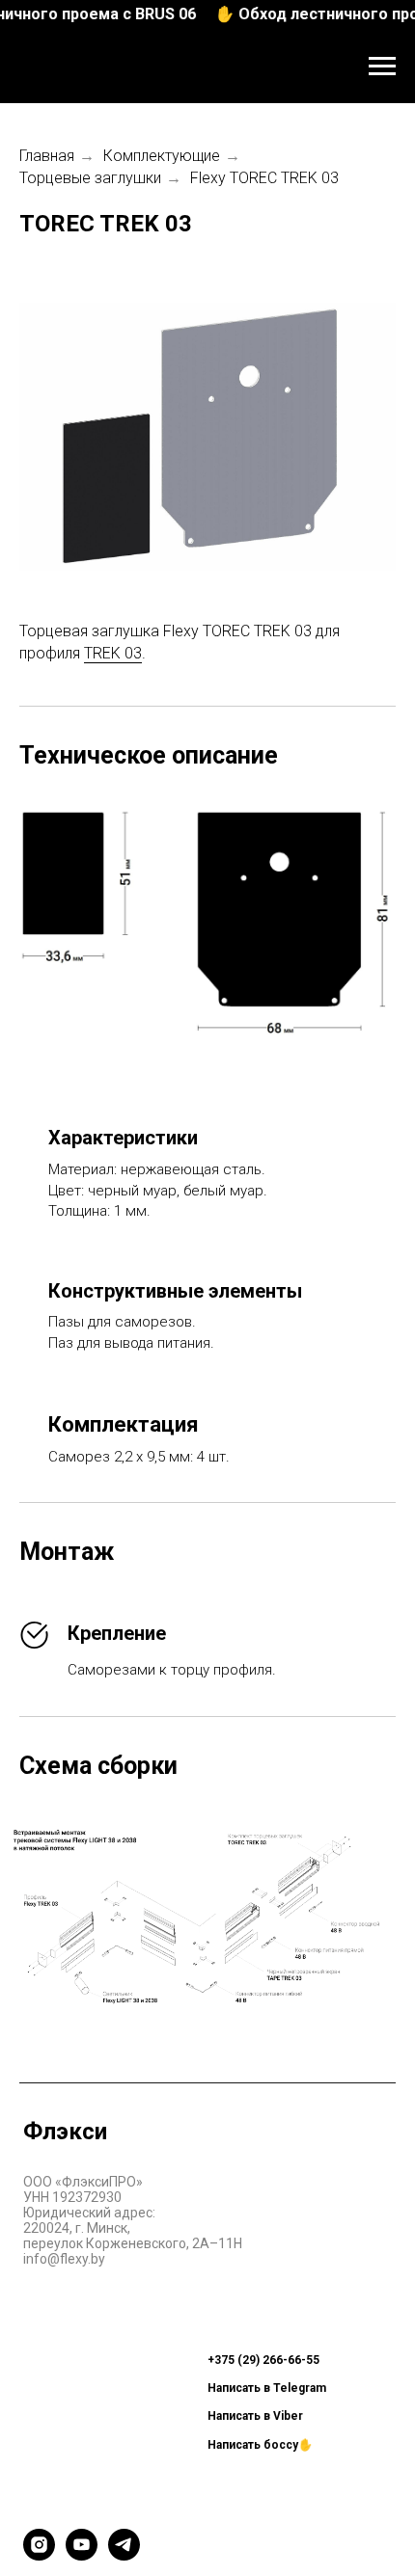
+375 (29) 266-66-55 (263, 2360)
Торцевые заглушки (90, 178)
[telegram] (124, 2555)
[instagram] (39, 2555)
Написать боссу (253, 2445)
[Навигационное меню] (382, 67)
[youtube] (82, 2555)
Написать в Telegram (267, 2388)
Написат (231, 2416)
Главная (47, 156)
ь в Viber (278, 2416)
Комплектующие (162, 156)
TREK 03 (113, 653)
